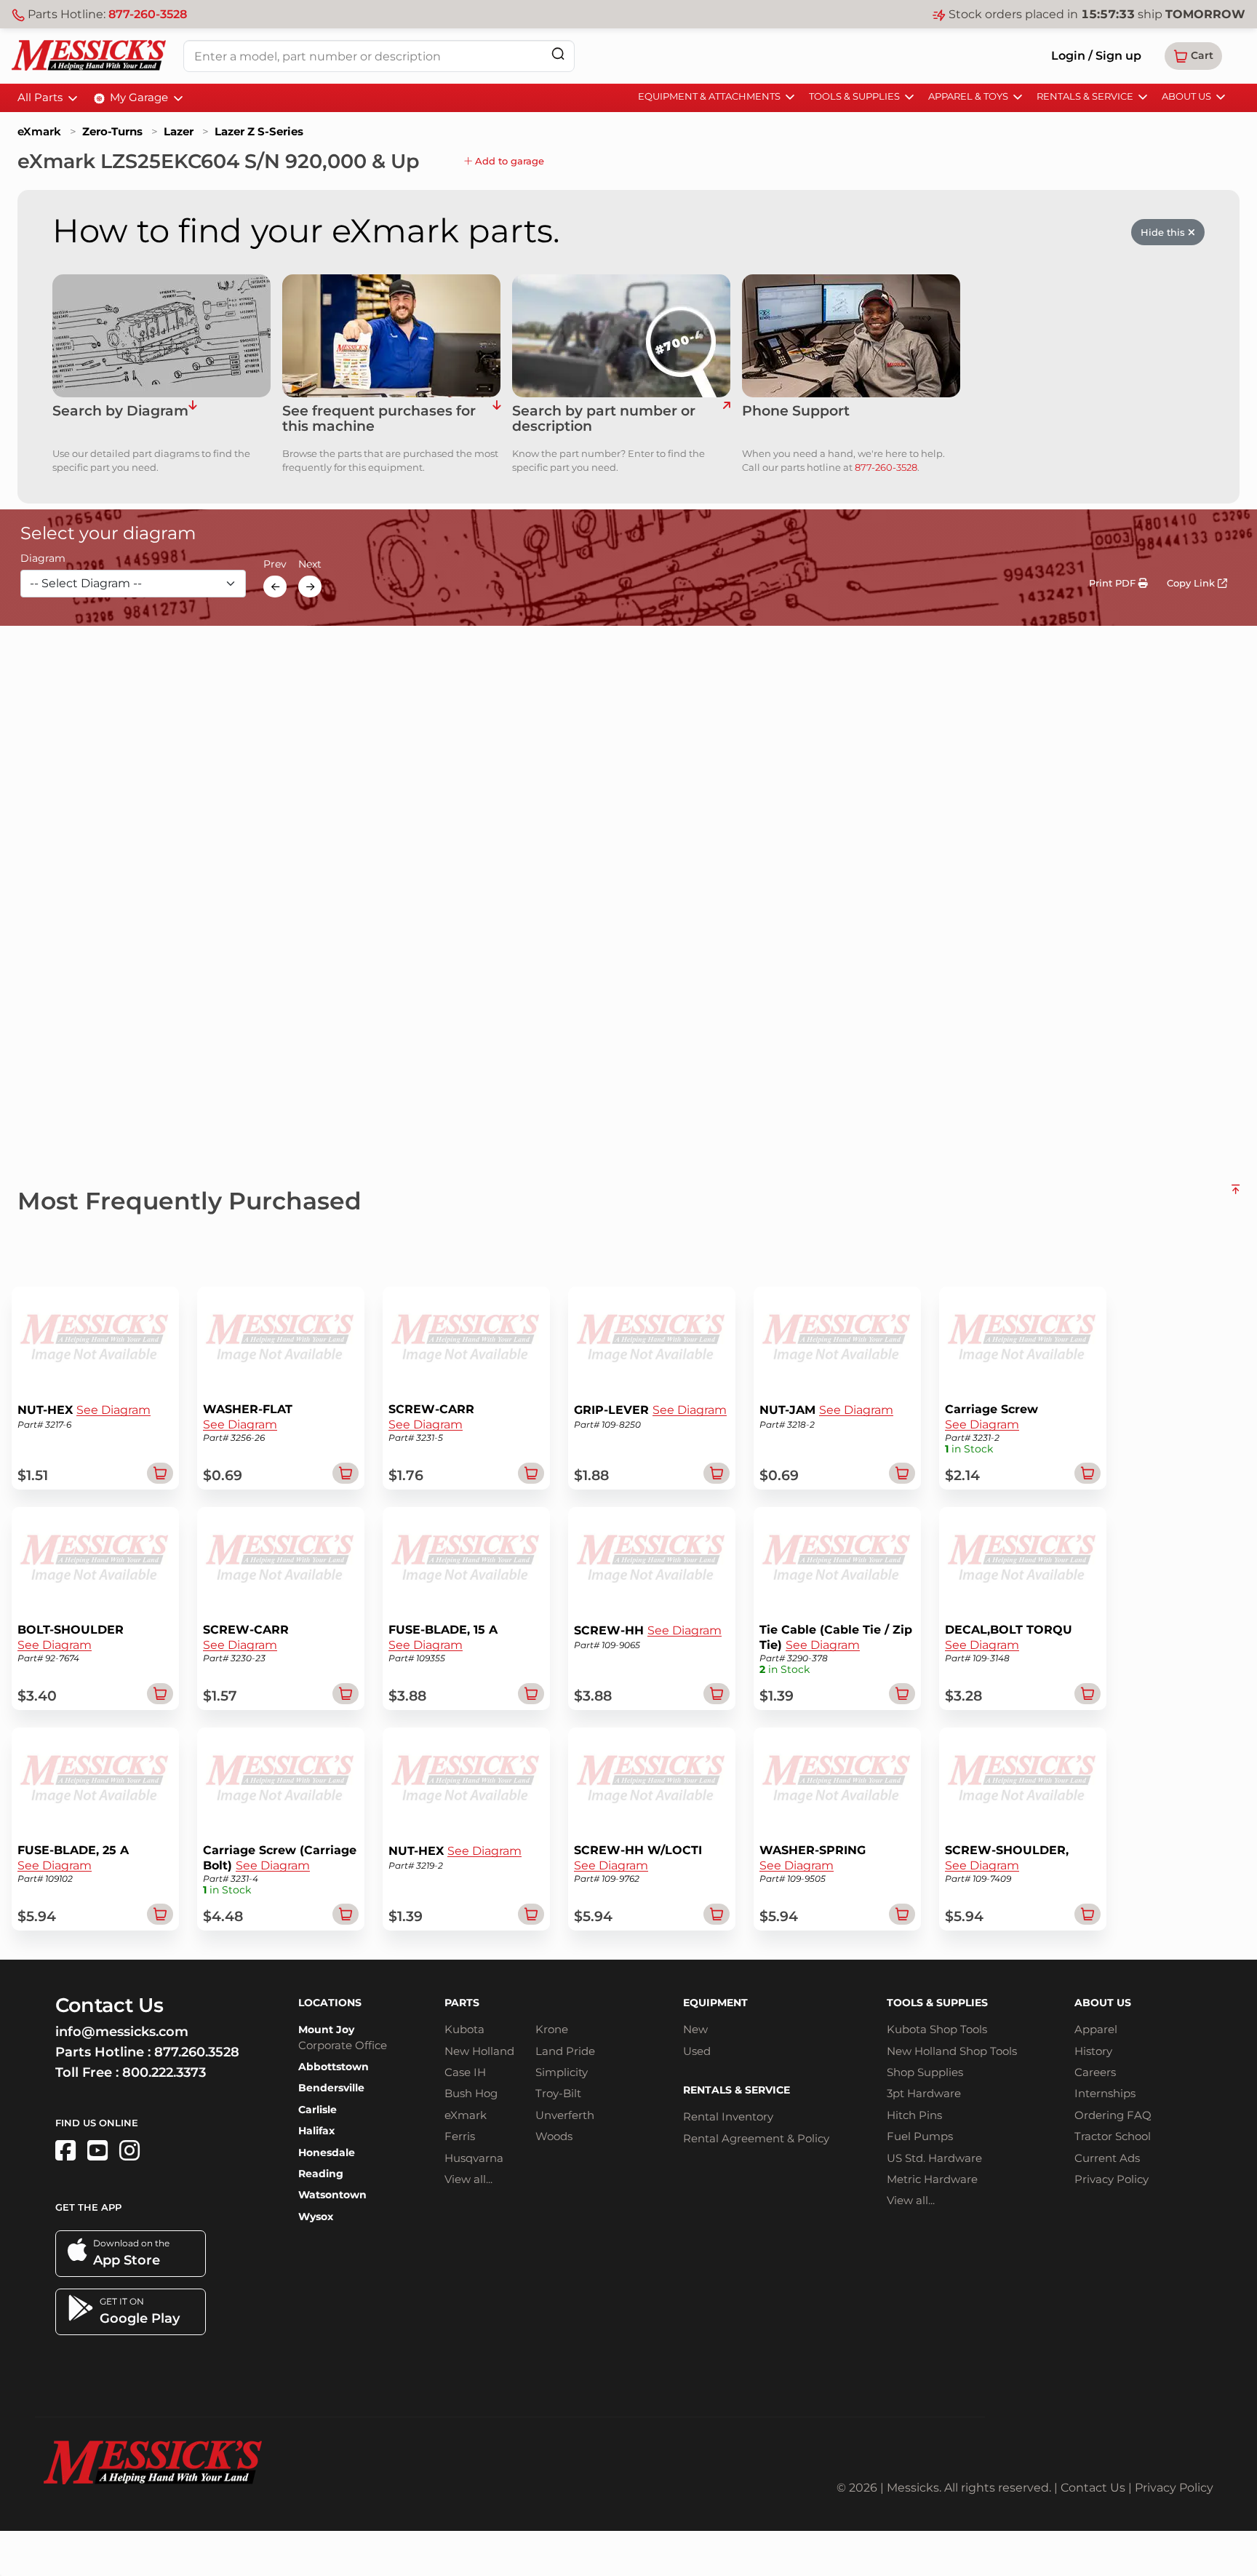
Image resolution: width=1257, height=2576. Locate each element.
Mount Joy (326, 2030)
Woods (554, 2136)
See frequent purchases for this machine (379, 419)
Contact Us (1093, 2488)
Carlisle (318, 2110)
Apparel (1096, 2029)
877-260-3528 (148, 14)
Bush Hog (471, 2093)
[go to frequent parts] (496, 419)
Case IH (465, 2072)
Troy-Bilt (558, 2093)
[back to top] (1236, 1195)
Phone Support (796, 412)
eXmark (39, 131)
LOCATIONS (330, 2003)
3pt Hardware (924, 2093)
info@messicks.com (122, 2032)
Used (697, 2051)
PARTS (462, 2003)
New (695, 2029)
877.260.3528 (197, 2052)
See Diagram (113, 1410)
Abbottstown (334, 2067)
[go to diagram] (161, 336)
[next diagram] (310, 587)
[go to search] (726, 419)
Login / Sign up (1096, 56)
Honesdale (327, 2152)
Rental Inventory (728, 2116)
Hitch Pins (914, 2115)
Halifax (316, 2131)
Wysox (316, 2217)
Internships (1105, 2093)
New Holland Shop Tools (952, 2051)
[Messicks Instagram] (129, 2151)
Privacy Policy (1112, 2179)
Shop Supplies (925, 2072)
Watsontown (332, 2195)
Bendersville (331, 2088)
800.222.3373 (164, 2072)
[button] (1193, 56)
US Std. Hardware (934, 2158)
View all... (468, 2179)
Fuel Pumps (920, 2136)
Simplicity (562, 2072)
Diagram (43, 559)
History (1093, 2051)
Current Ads (1107, 2158)
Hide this (1164, 232)
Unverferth (565, 2115)
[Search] (558, 53)
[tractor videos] (97, 2151)
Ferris (460, 2136)
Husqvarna (474, 2158)
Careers (1095, 2072)
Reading (321, 2174)
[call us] (851, 336)
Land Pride (565, 2051)
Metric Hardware (932, 2179)
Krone (552, 2029)
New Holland (479, 2051)
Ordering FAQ (1113, 2115)
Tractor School (1113, 2136)
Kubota (464, 2029)
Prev (275, 565)
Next (310, 565)
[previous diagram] (275, 587)
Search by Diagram (120, 412)
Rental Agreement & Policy (756, 2138)
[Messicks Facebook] (65, 2151)
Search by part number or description (604, 419)
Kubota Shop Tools (937, 2029)
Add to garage (508, 161)
